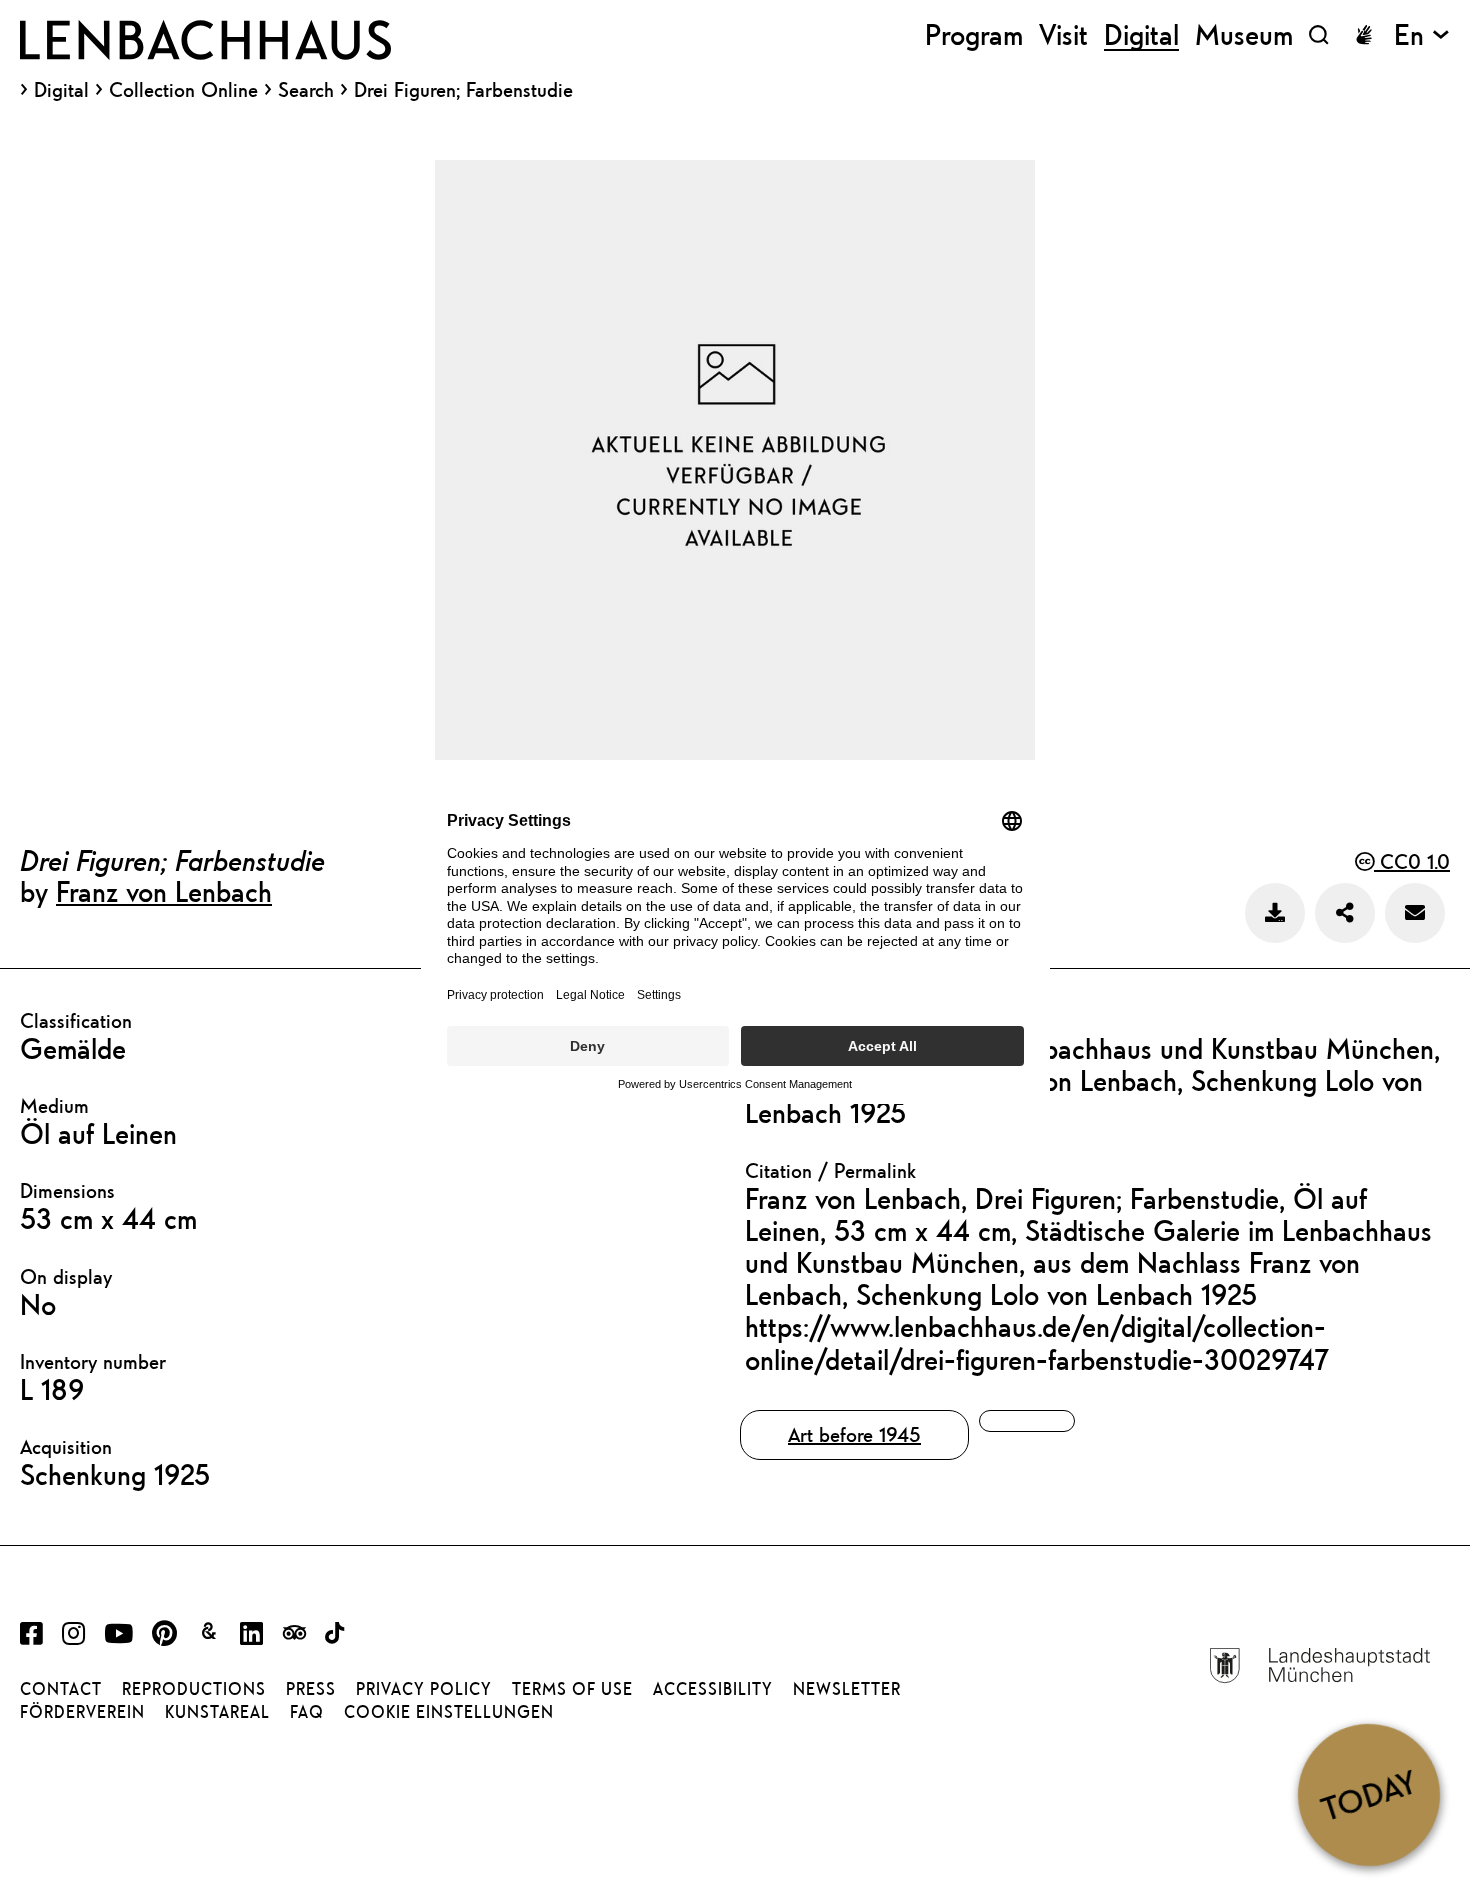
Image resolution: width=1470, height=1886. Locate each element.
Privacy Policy (424, 1689)
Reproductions (194, 1689)
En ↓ (1422, 34)
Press (311, 1689)
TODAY (1368, 1794)
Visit (1063, 34)
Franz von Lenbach (164, 891)
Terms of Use (572, 1689)
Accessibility (713, 1689)
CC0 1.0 (1412, 861)
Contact (61, 1689)
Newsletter (847, 1689)
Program (974, 34)
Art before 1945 (854, 1434)
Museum (1244, 34)
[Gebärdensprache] (1364, 35)
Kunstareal (217, 1712)
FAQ (307, 1712)
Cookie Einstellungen (449, 1712)
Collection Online (183, 90)
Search (306, 89)
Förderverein (82, 1712)
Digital (61, 90)
